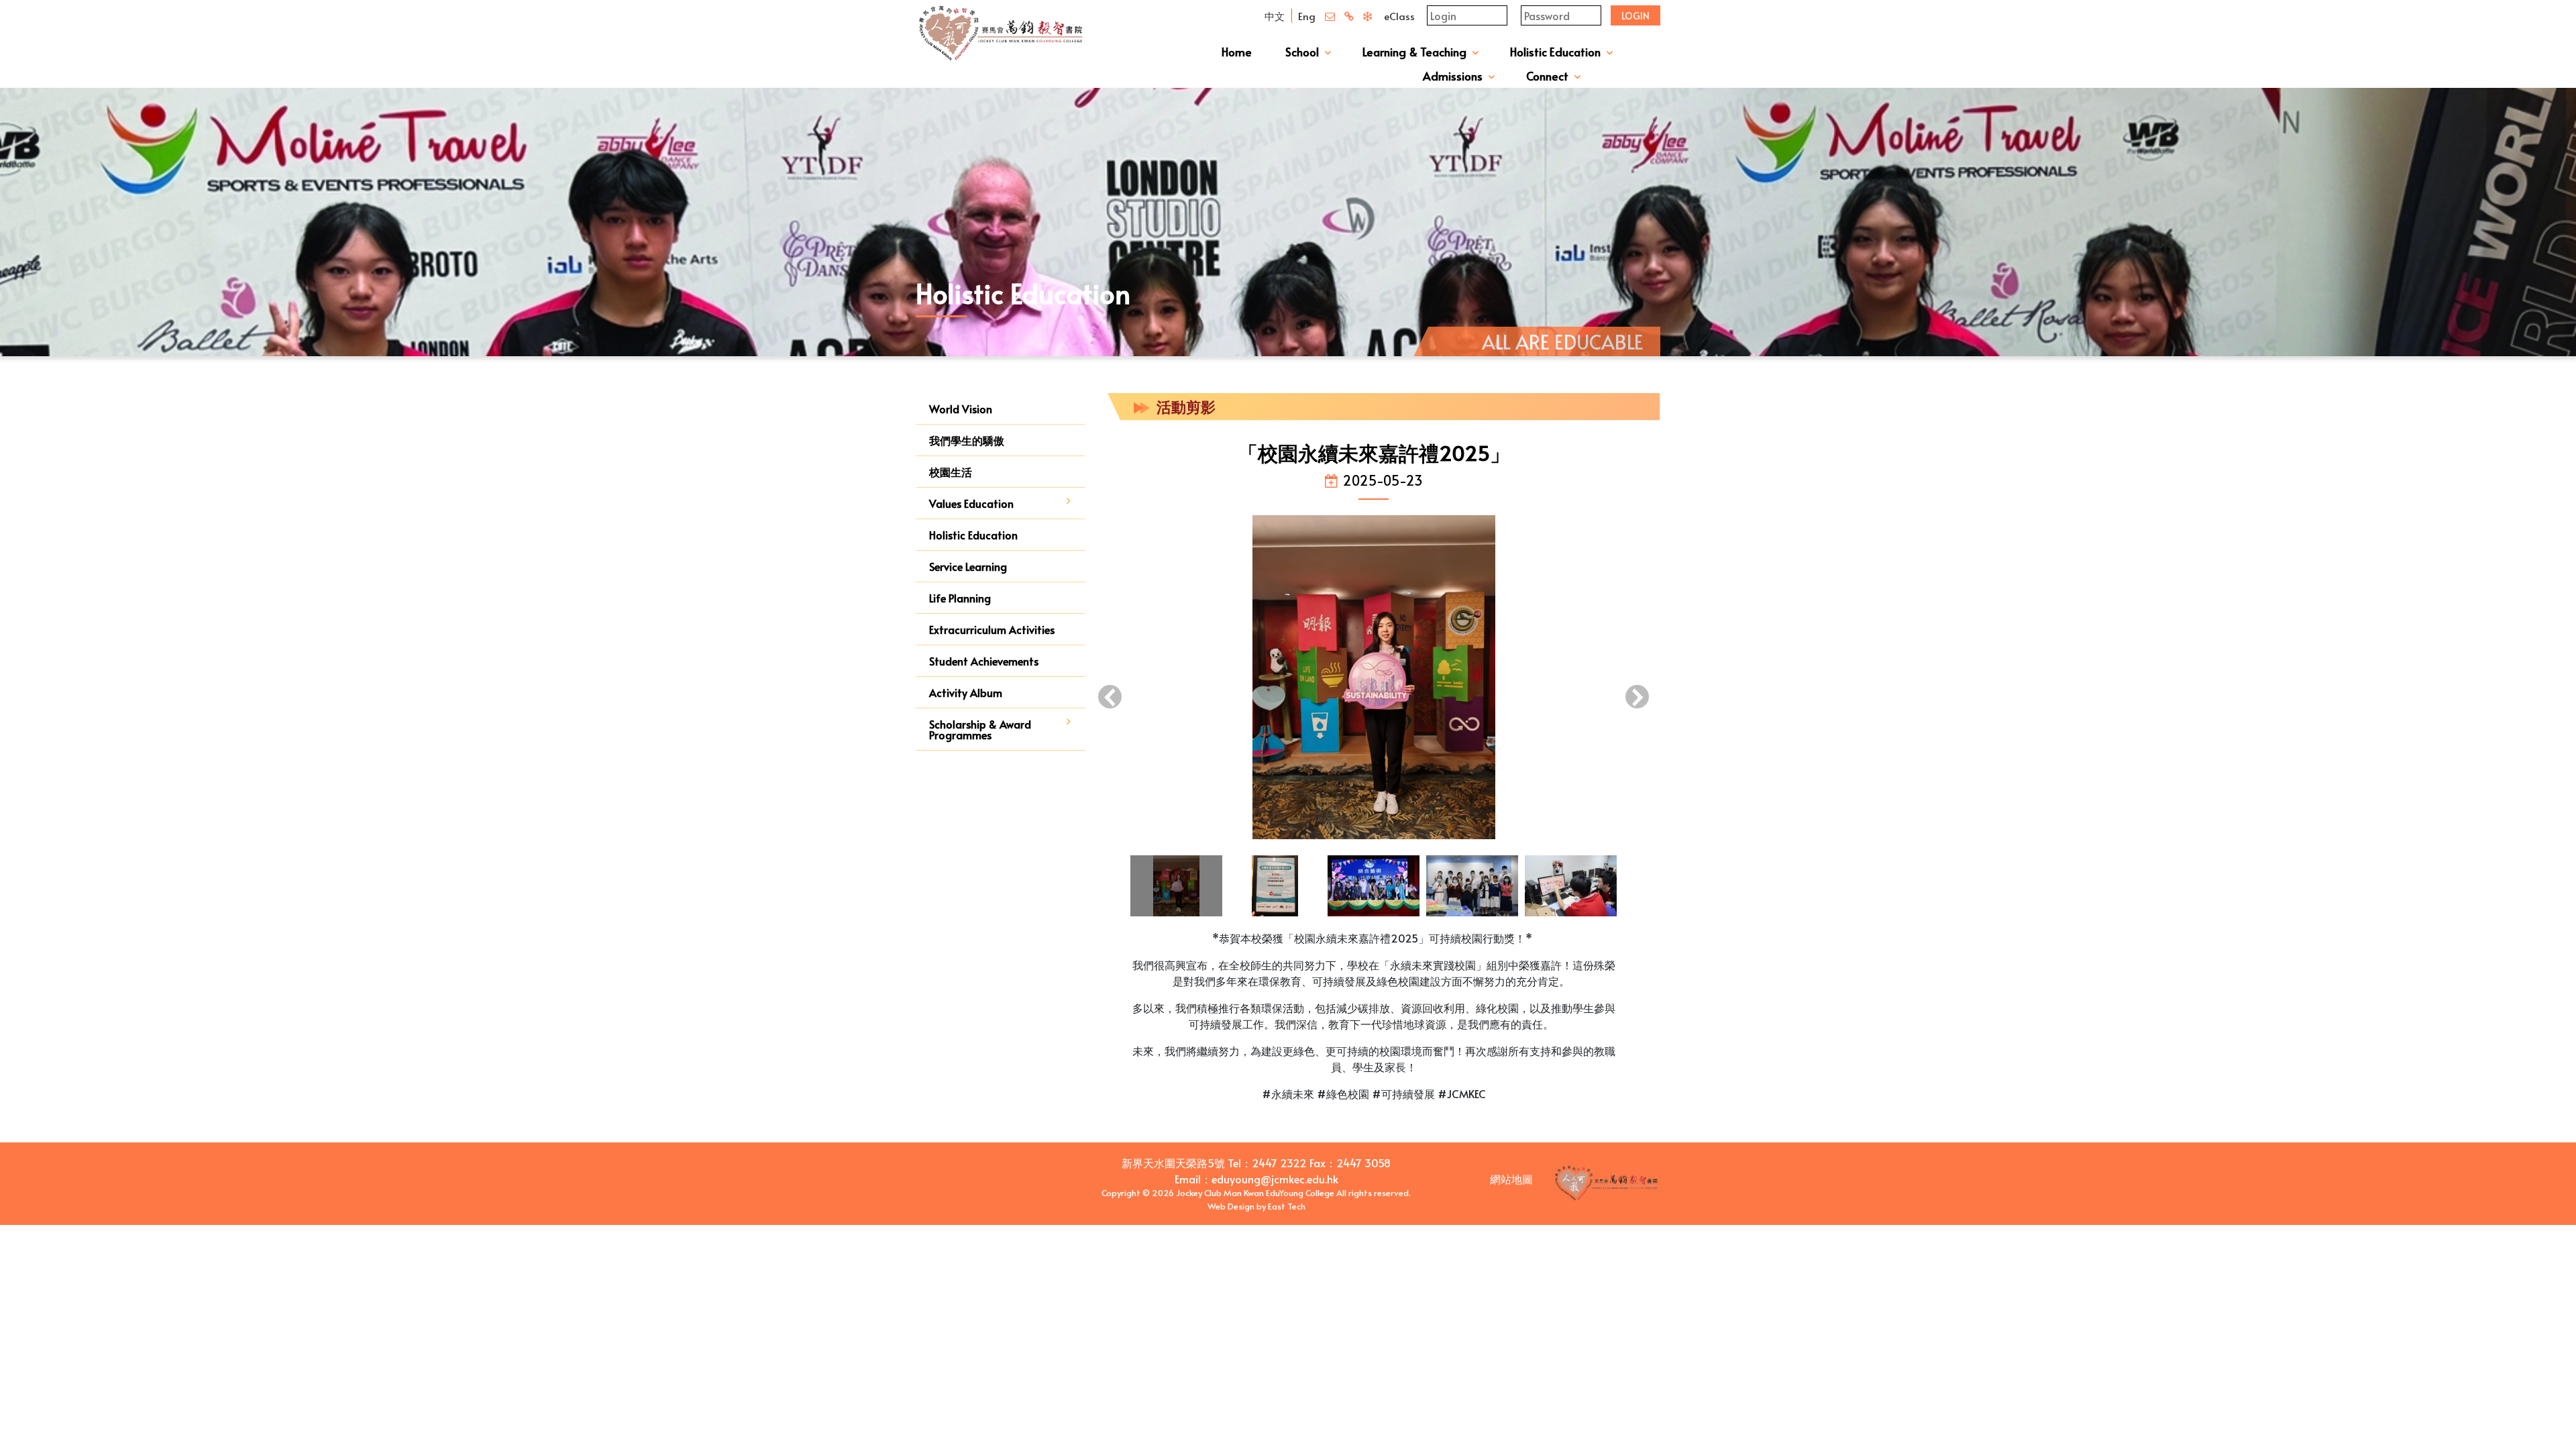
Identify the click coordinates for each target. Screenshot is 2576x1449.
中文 (1275, 16)
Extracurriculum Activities (992, 629)
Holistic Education (1555, 52)
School (1302, 52)
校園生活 (951, 472)
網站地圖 (1511, 1179)
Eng (1307, 16)
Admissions (1453, 76)
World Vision (961, 409)
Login (1635, 16)
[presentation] (1110, 698)
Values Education (971, 503)
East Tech (1287, 1206)
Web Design (1231, 1206)
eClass (1399, 16)
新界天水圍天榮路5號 (1173, 1163)
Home (1237, 52)
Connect (1547, 76)
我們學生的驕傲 (967, 440)
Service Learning (968, 566)
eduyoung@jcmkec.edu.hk (1275, 1179)
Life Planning (960, 598)
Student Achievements (984, 661)
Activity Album (966, 692)
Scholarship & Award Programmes (980, 729)
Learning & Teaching (1414, 52)
